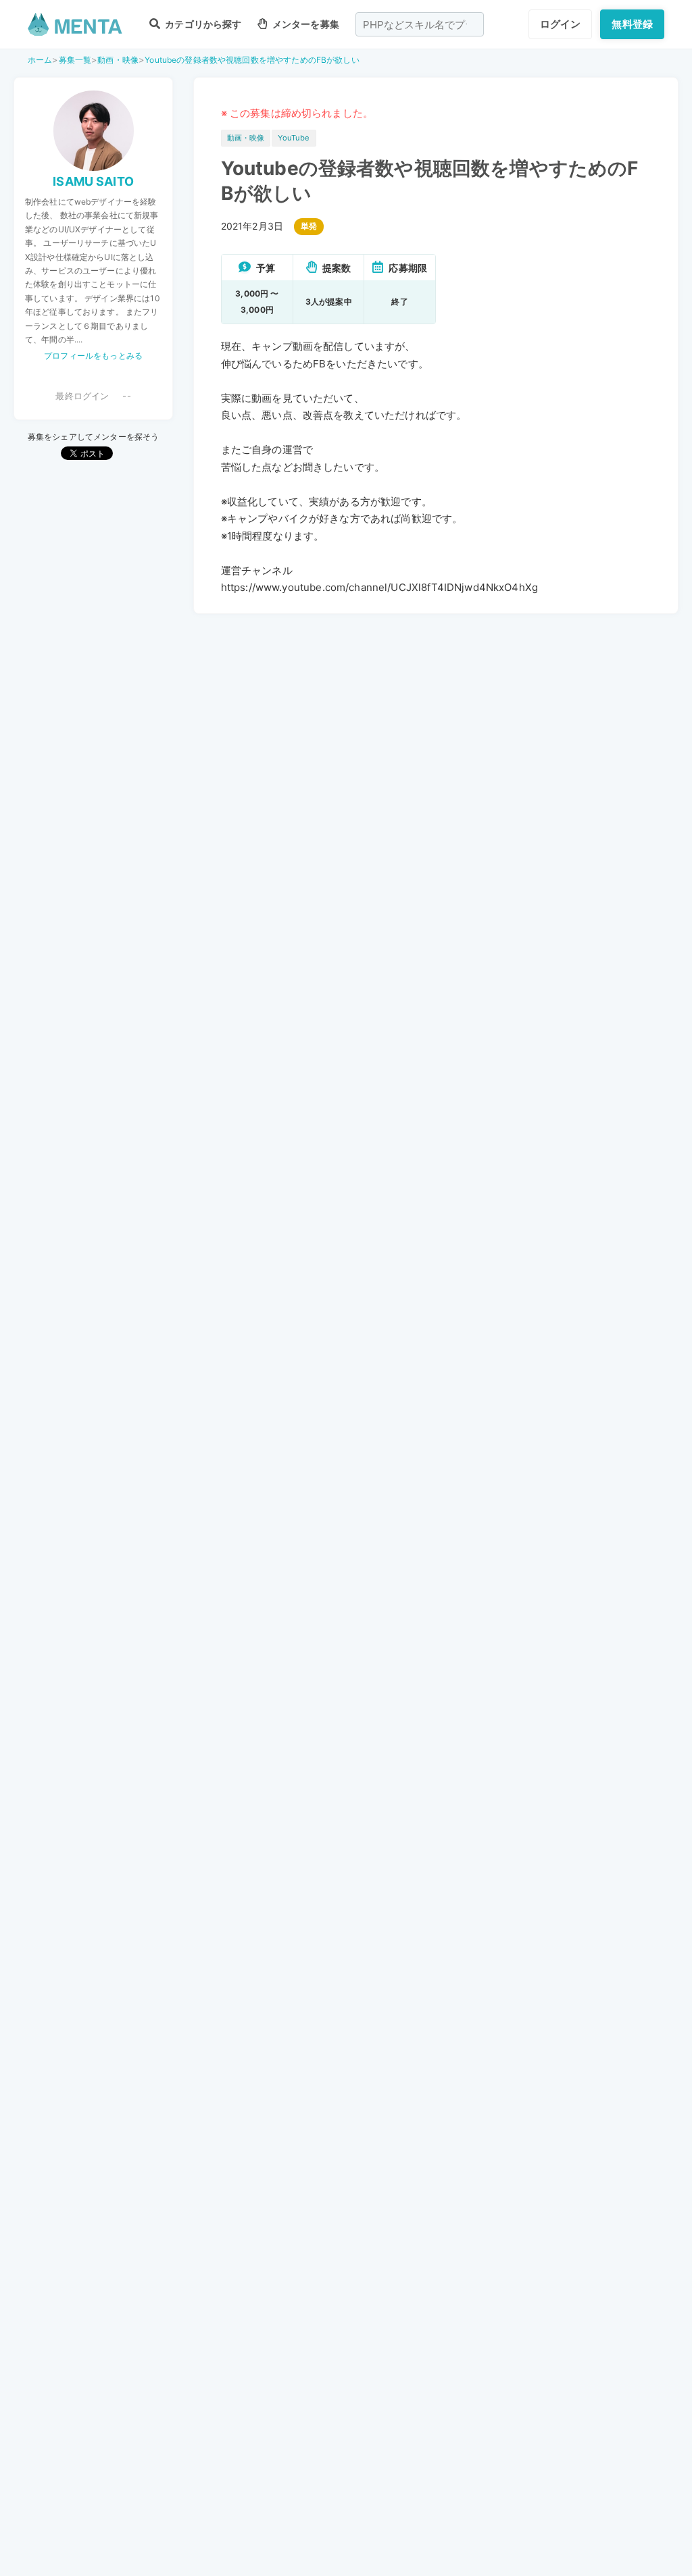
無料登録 (632, 24)
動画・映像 (118, 60)
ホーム (40, 60)
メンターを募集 (304, 24)
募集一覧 (75, 60)
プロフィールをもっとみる (93, 356)
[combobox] (420, 24)
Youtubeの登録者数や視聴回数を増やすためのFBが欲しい (252, 60)
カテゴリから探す (202, 24)
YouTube (294, 138)
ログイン (561, 24)
